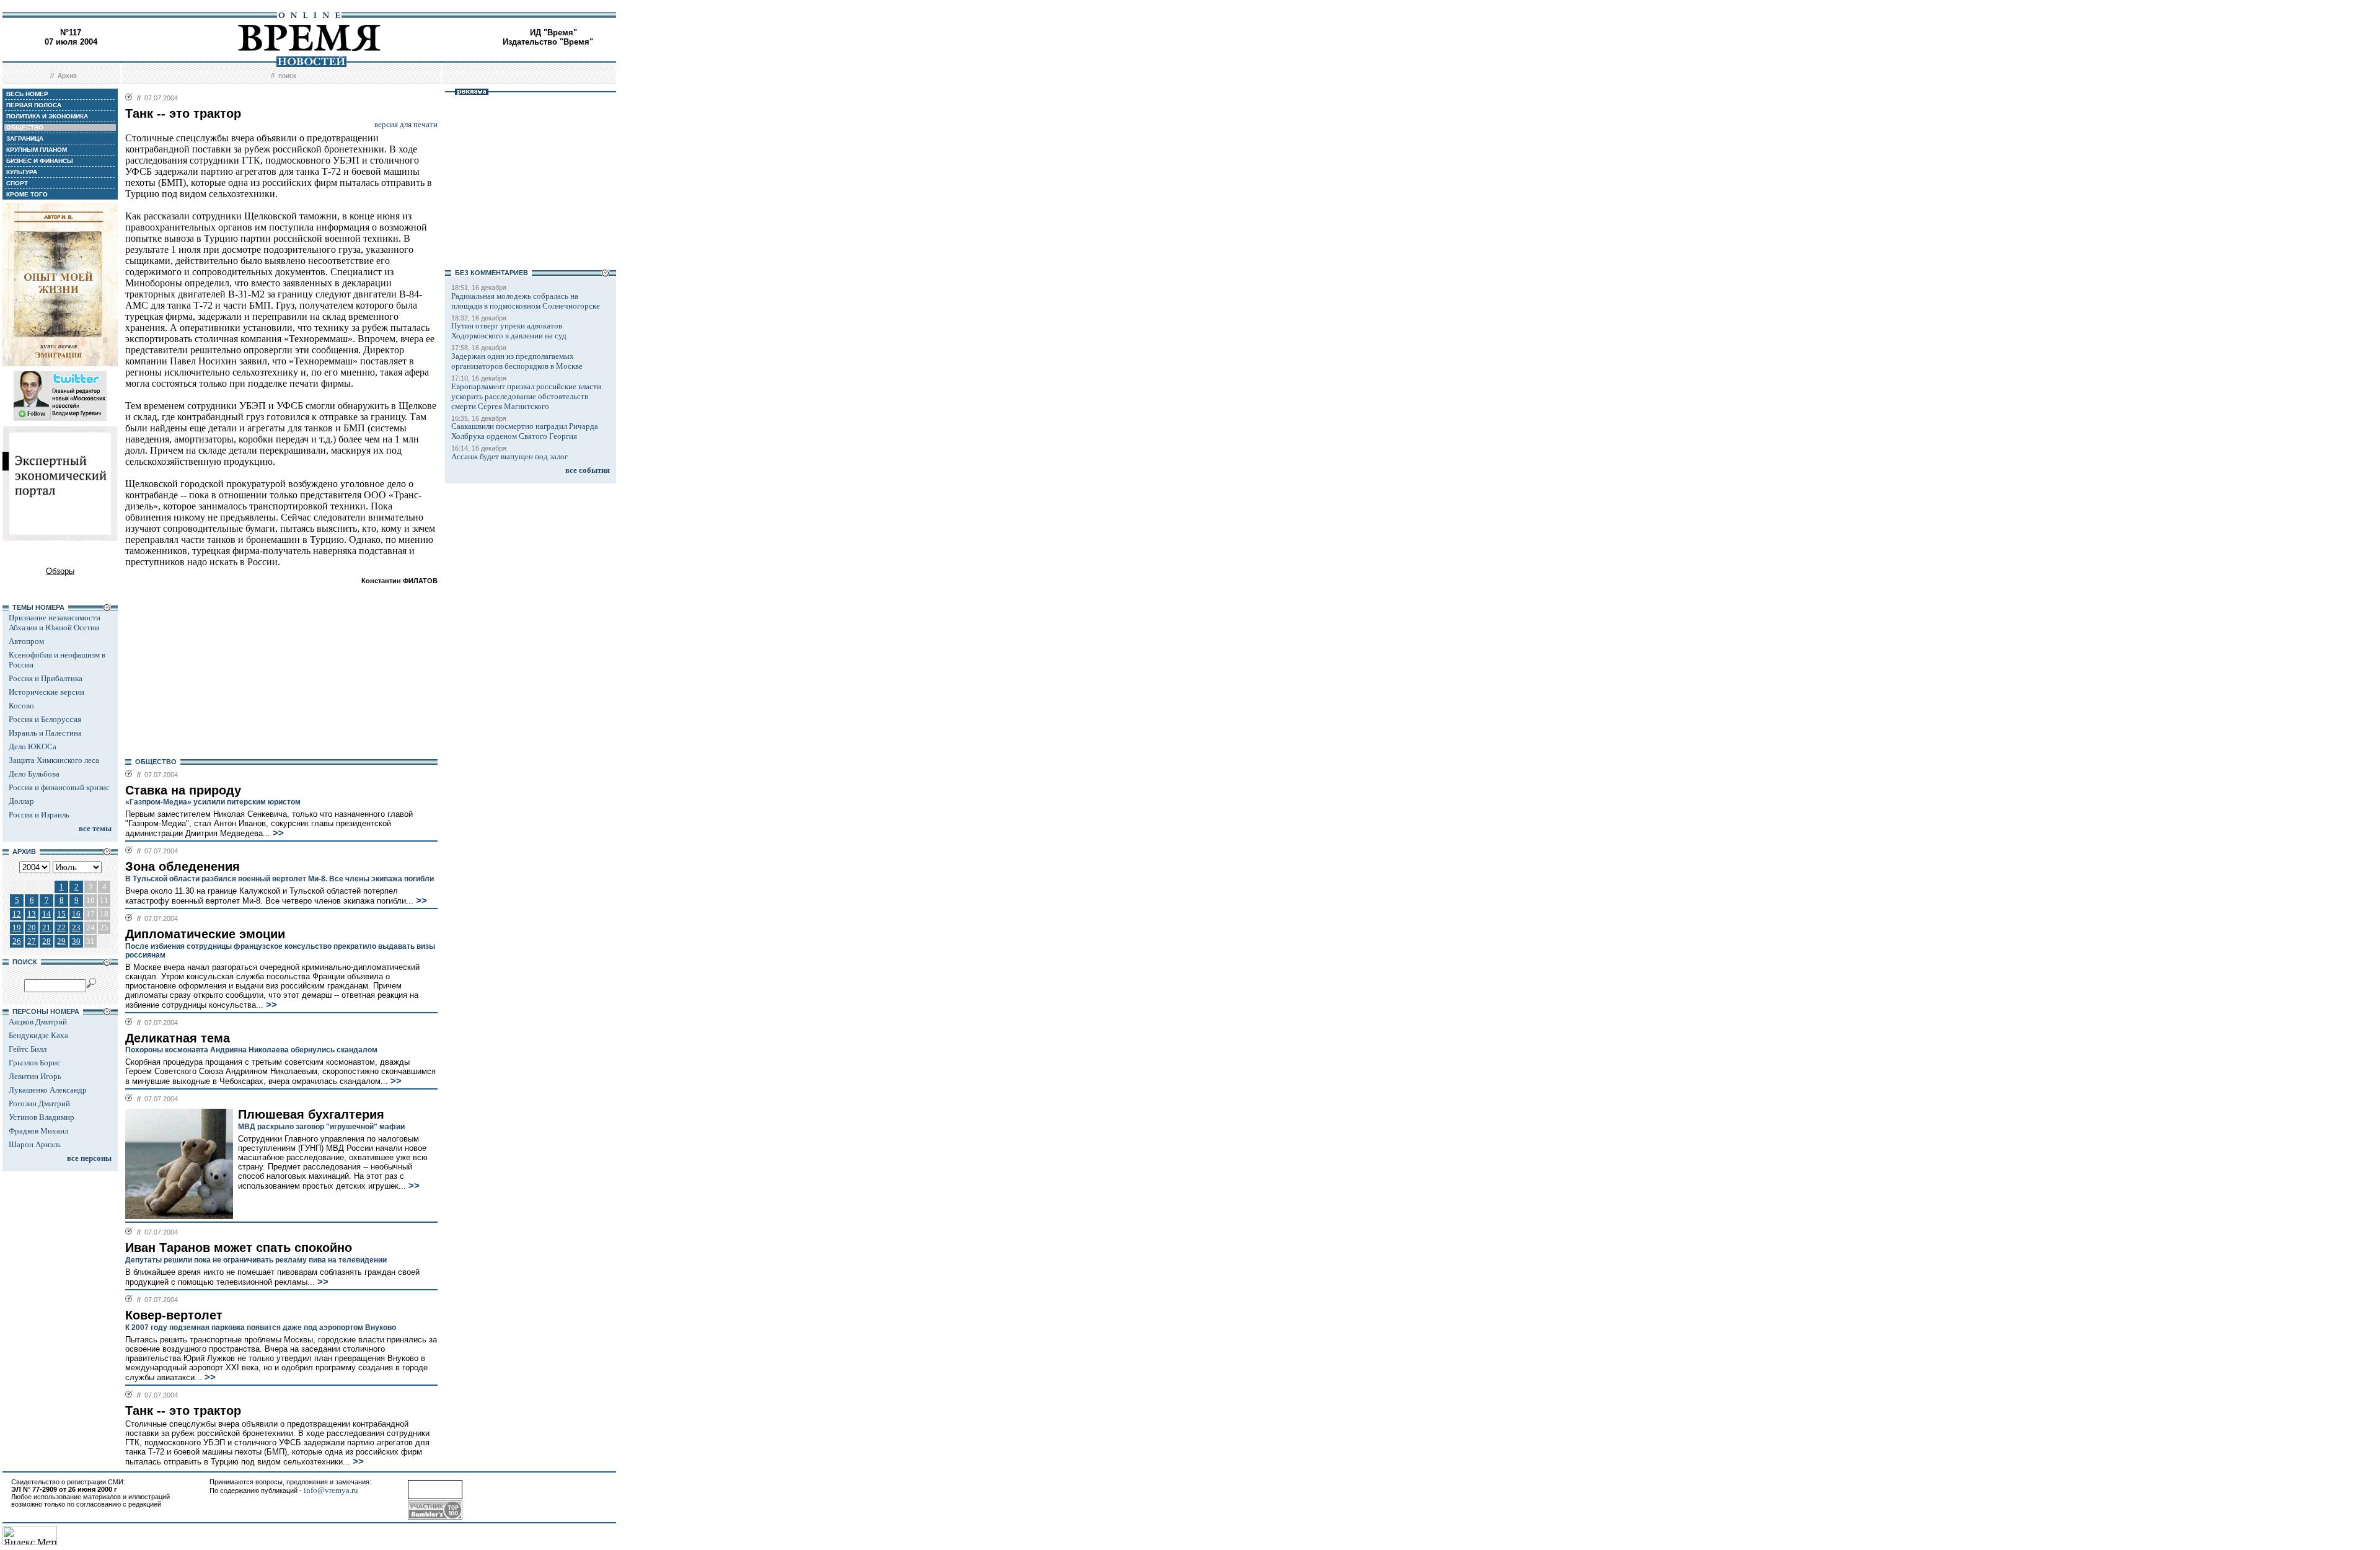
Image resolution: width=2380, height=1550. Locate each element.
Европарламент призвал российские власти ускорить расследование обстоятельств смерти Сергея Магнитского (526, 396)
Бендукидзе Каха (38, 1035)
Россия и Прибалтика (46, 678)
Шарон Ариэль (35, 1144)
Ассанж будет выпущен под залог (509, 456)
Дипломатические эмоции (205, 934)
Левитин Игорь (35, 1076)
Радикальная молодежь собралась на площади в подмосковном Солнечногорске (526, 301)
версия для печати (406, 124)
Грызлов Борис (35, 1063)
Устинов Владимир (42, 1117)
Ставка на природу (183, 790)
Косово (21, 706)
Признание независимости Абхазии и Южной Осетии (55, 623)
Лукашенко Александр (48, 1090)
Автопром (26, 641)
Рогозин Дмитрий (39, 1103)
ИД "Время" (553, 33)
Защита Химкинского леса (54, 760)
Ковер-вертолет (174, 1315)
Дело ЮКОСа (33, 746)
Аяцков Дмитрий (38, 1022)
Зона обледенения (183, 866)
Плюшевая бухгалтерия (311, 1114)
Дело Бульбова (34, 774)
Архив (67, 76)
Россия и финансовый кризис (59, 787)
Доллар (21, 801)
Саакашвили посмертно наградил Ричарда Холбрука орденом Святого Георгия (525, 431)
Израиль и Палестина (45, 733)
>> (277, 833)
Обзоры (60, 571)
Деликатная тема (178, 1038)
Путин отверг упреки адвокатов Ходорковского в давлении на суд (509, 331)
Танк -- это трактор (183, 1411)
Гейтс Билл (28, 1049)
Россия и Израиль (39, 815)
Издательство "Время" (548, 42)
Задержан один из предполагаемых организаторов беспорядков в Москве (517, 361)
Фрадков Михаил (38, 1131)
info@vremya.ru (331, 1490)
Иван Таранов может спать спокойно (239, 1248)
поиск (287, 76)
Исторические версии (46, 692)
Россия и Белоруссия (45, 719)
